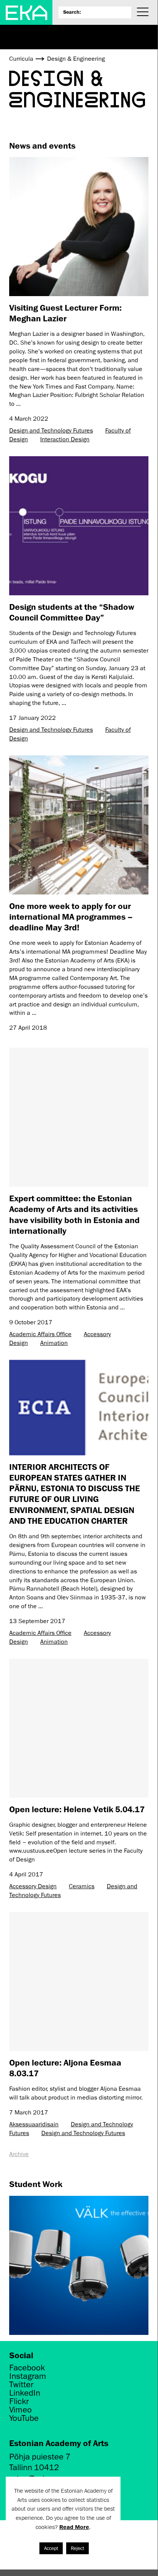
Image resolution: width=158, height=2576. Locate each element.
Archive (19, 2154)
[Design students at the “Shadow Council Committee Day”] (79, 526)
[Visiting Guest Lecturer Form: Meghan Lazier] (79, 227)
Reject (77, 2548)
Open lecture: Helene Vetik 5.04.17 (77, 1809)
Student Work (36, 2184)
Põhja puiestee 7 (40, 2457)
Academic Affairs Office (40, 1334)
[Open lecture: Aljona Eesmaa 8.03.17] (79, 1981)
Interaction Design (65, 439)
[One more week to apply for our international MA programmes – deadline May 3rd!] (79, 825)
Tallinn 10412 (34, 2467)
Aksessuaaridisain (34, 2124)
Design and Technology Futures (51, 431)
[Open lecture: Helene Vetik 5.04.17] (79, 1728)
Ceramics (82, 1886)
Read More (74, 2527)
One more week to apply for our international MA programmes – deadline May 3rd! (71, 917)
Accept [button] (51, 2548)
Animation (54, 1343)
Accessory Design (33, 1886)
